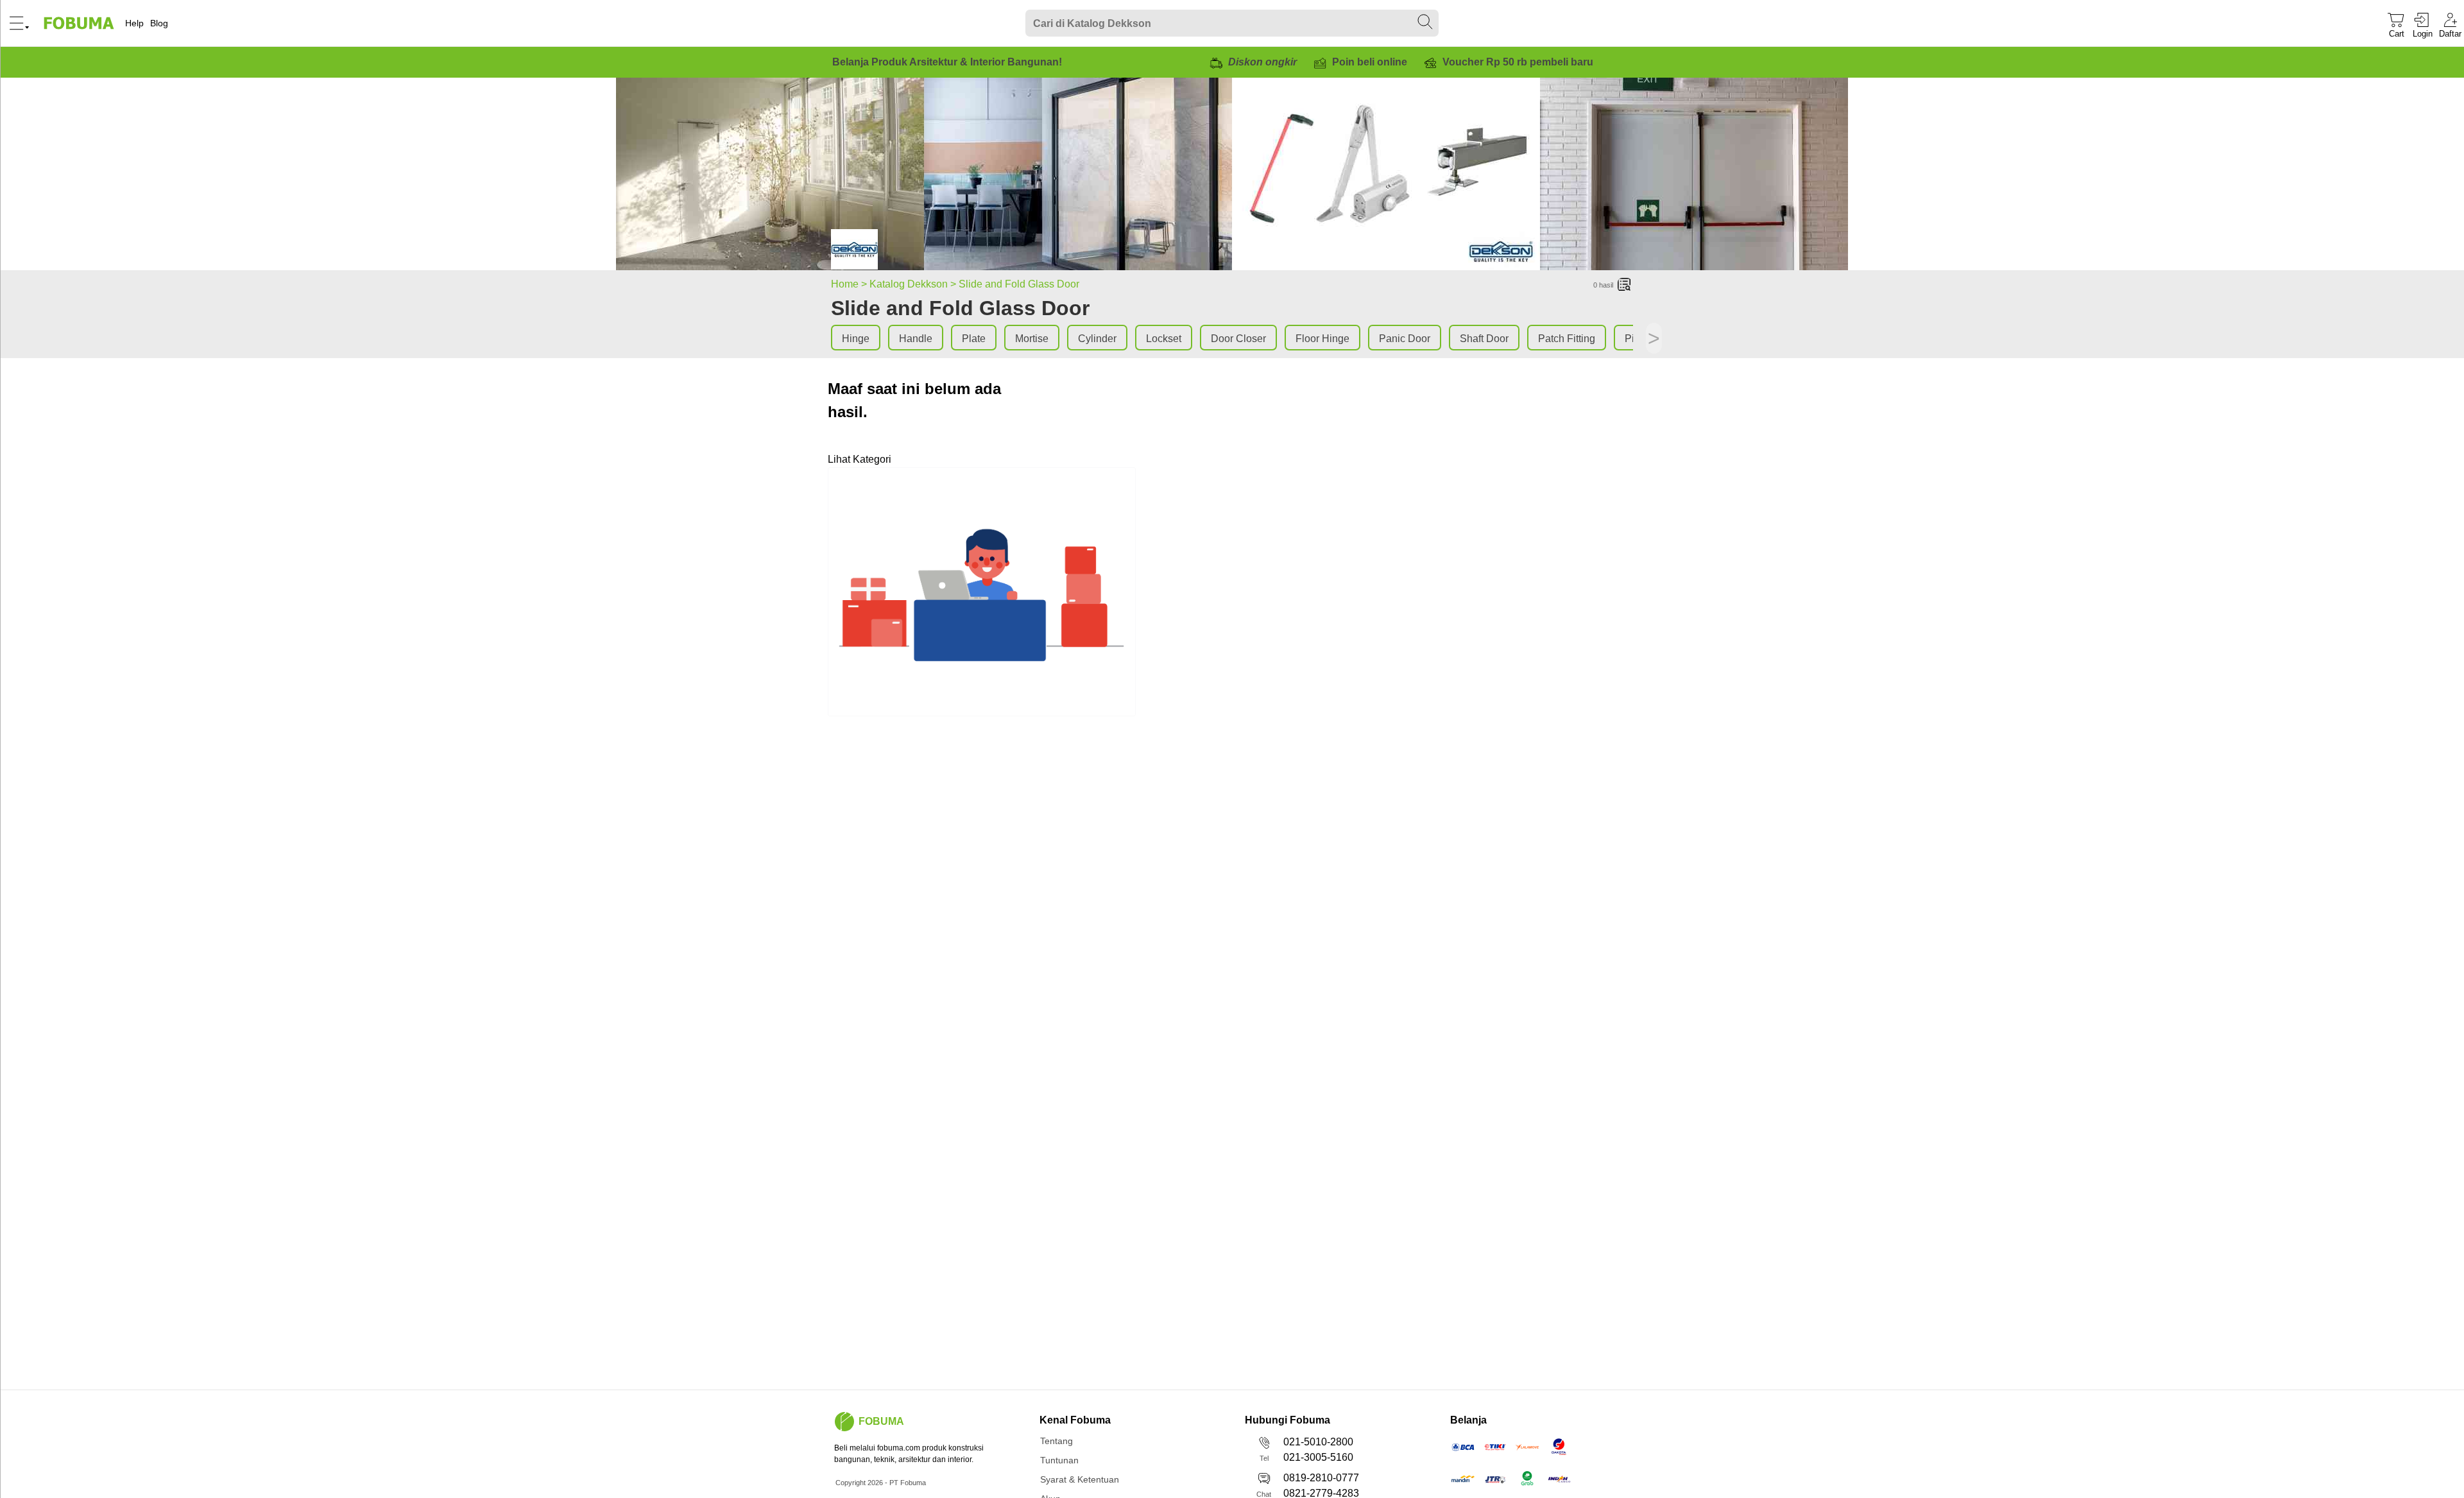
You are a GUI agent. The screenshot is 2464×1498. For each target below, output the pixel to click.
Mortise (1032, 339)
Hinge (856, 339)
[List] (1625, 285)
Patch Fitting (1567, 339)
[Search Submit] (1426, 22)
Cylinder (1097, 339)
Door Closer (1238, 339)
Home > (850, 284)
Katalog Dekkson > (914, 284)
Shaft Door (1484, 339)
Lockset (1164, 339)
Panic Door (1405, 339)
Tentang (1057, 1441)
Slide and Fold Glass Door (1019, 284)
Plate (974, 339)
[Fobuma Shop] (844, 1422)
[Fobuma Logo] (80, 23)
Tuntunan (1059, 1460)
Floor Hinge (1322, 339)
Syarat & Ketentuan (1080, 1479)
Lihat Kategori (860, 459)
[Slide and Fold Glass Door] (854, 252)
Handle (916, 339)
